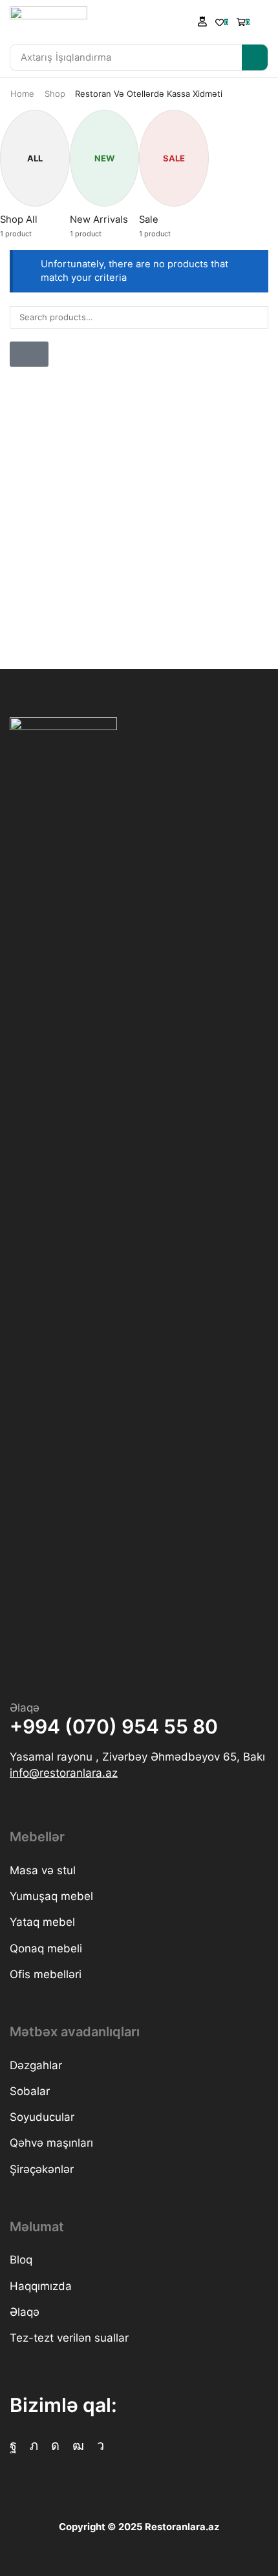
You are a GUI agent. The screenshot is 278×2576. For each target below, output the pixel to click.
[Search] (255, 57)
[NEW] (99, 138)
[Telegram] (101, 2446)
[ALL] (29, 138)
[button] (202, 21)
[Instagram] (55, 2446)
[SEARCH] (257, 317)
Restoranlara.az (182, 2527)
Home (22, 94)
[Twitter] (34, 2446)
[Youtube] (78, 2446)
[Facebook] (13, 2446)
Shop (55, 94)
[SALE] (168, 138)
